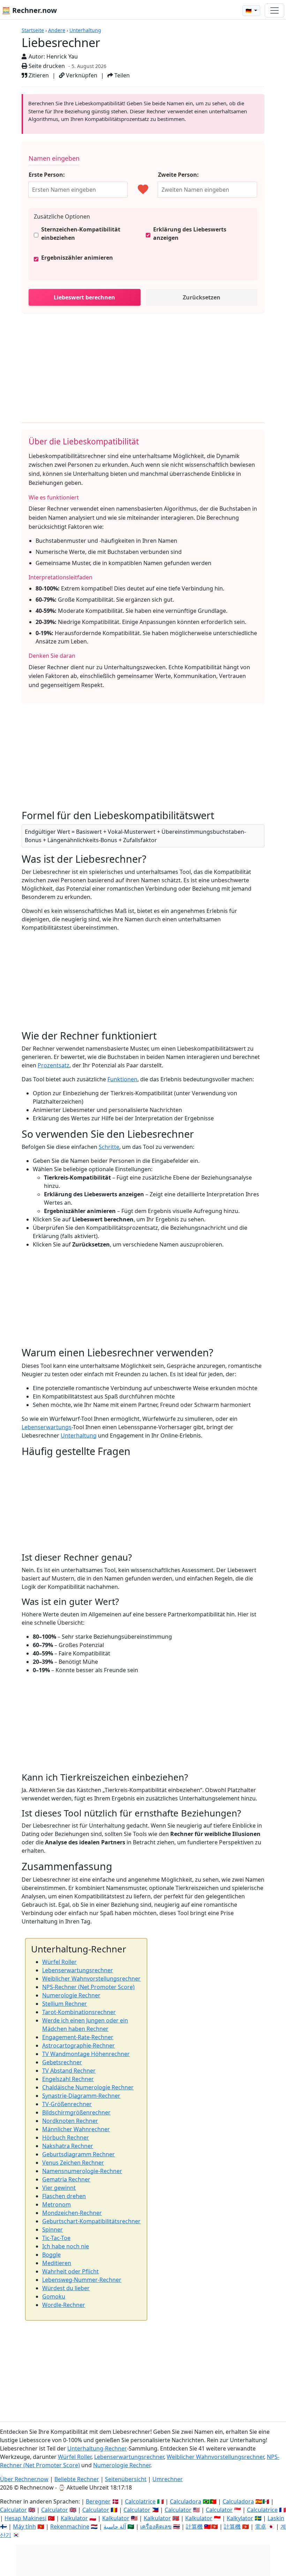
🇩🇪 (249, 11)
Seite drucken (46, 66)
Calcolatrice (140, 2501)
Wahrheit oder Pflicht (70, 2271)
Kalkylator (240, 2518)
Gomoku (54, 2296)
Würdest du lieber (66, 2288)
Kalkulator (74, 2518)
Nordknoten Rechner (70, 2121)
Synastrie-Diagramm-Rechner (81, 2096)
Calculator (13, 2510)
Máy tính (24, 2527)
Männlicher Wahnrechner (76, 2129)
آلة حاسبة (115, 2527)
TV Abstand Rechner (69, 2071)
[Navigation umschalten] (274, 10)
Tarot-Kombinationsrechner (79, 2012)
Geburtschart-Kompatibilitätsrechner (91, 2221)
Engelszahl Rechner (68, 2079)
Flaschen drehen (64, 2196)
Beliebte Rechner (77, 2479)
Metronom (57, 2204)
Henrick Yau (62, 56)
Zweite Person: (178, 175)
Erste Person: (47, 175)
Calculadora (186, 2501)
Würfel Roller (59, 1962)
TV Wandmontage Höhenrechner (86, 2054)
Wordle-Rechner (64, 2305)
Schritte (109, 1147)
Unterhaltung (85, 30)
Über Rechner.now (24, 2479)
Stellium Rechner (65, 2004)
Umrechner (168, 2479)
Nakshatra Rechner (68, 2146)
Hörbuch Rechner (66, 2137)
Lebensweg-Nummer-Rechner (82, 2280)
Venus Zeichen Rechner (73, 2163)
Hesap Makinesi (25, 2518)
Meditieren (57, 2263)
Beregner (98, 2501)
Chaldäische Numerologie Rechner (88, 2087)
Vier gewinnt (59, 2188)
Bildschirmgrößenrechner (76, 2112)
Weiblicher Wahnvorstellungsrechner (91, 1979)
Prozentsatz (54, 1065)
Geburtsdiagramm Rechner (78, 2154)
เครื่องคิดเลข (156, 2527)
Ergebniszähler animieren (77, 258)
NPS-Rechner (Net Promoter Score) (88, 1987)
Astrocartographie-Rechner (78, 2045)
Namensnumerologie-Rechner (82, 2171)
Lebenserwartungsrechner (78, 1970)
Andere (57, 30)
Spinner (52, 2230)
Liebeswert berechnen (84, 297)
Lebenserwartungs (47, 1427)
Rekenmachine (70, 2527)
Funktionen (122, 1079)
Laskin (276, 2518)
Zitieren (38, 75)
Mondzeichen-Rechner (72, 2213)
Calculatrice (262, 2510)
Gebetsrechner (62, 2062)
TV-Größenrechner (67, 2104)
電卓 (261, 2527)
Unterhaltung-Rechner (97, 2448)
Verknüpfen (81, 75)
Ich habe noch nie (66, 2246)
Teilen (121, 75)
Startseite (33, 30)
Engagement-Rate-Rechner (78, 2037)
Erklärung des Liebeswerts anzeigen (190, 234)
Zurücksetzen (202, 297)
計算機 (194, 2527)
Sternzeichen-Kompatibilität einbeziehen (81, 234)
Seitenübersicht (126, 2479)
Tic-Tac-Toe (56, 2238)
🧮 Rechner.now (29, 10)
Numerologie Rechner (71, 1995)
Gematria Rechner (66, 2179)
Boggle (51, 2255)
